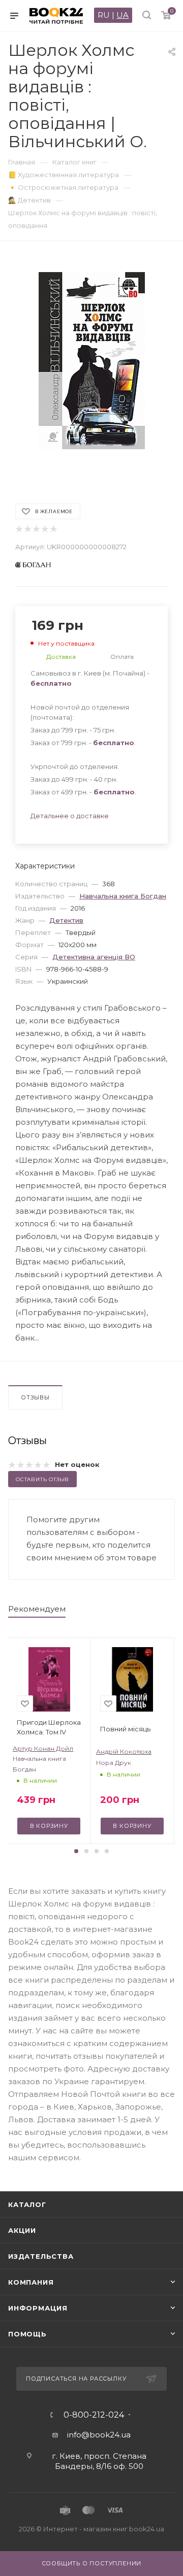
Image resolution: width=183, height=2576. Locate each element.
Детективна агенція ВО (94, 957)
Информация (38, 2308)
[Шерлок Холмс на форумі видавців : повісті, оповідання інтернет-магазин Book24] (92, 367)
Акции (22, 2230)
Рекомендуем (37, 1609)
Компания (31, 2282)
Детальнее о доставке (70, 816)
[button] (76, 1851)
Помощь (27, 2334)
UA (123, 15)
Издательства (41, 2256)
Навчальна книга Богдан (123, 896)
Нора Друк (114, 1763)
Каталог (27, 2204)
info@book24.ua (99, 2435)
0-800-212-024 (94, 2415)
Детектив (66, 920)
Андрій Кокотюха (124, 1751)
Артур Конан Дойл (43, 1748)
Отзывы (35, 1397)
